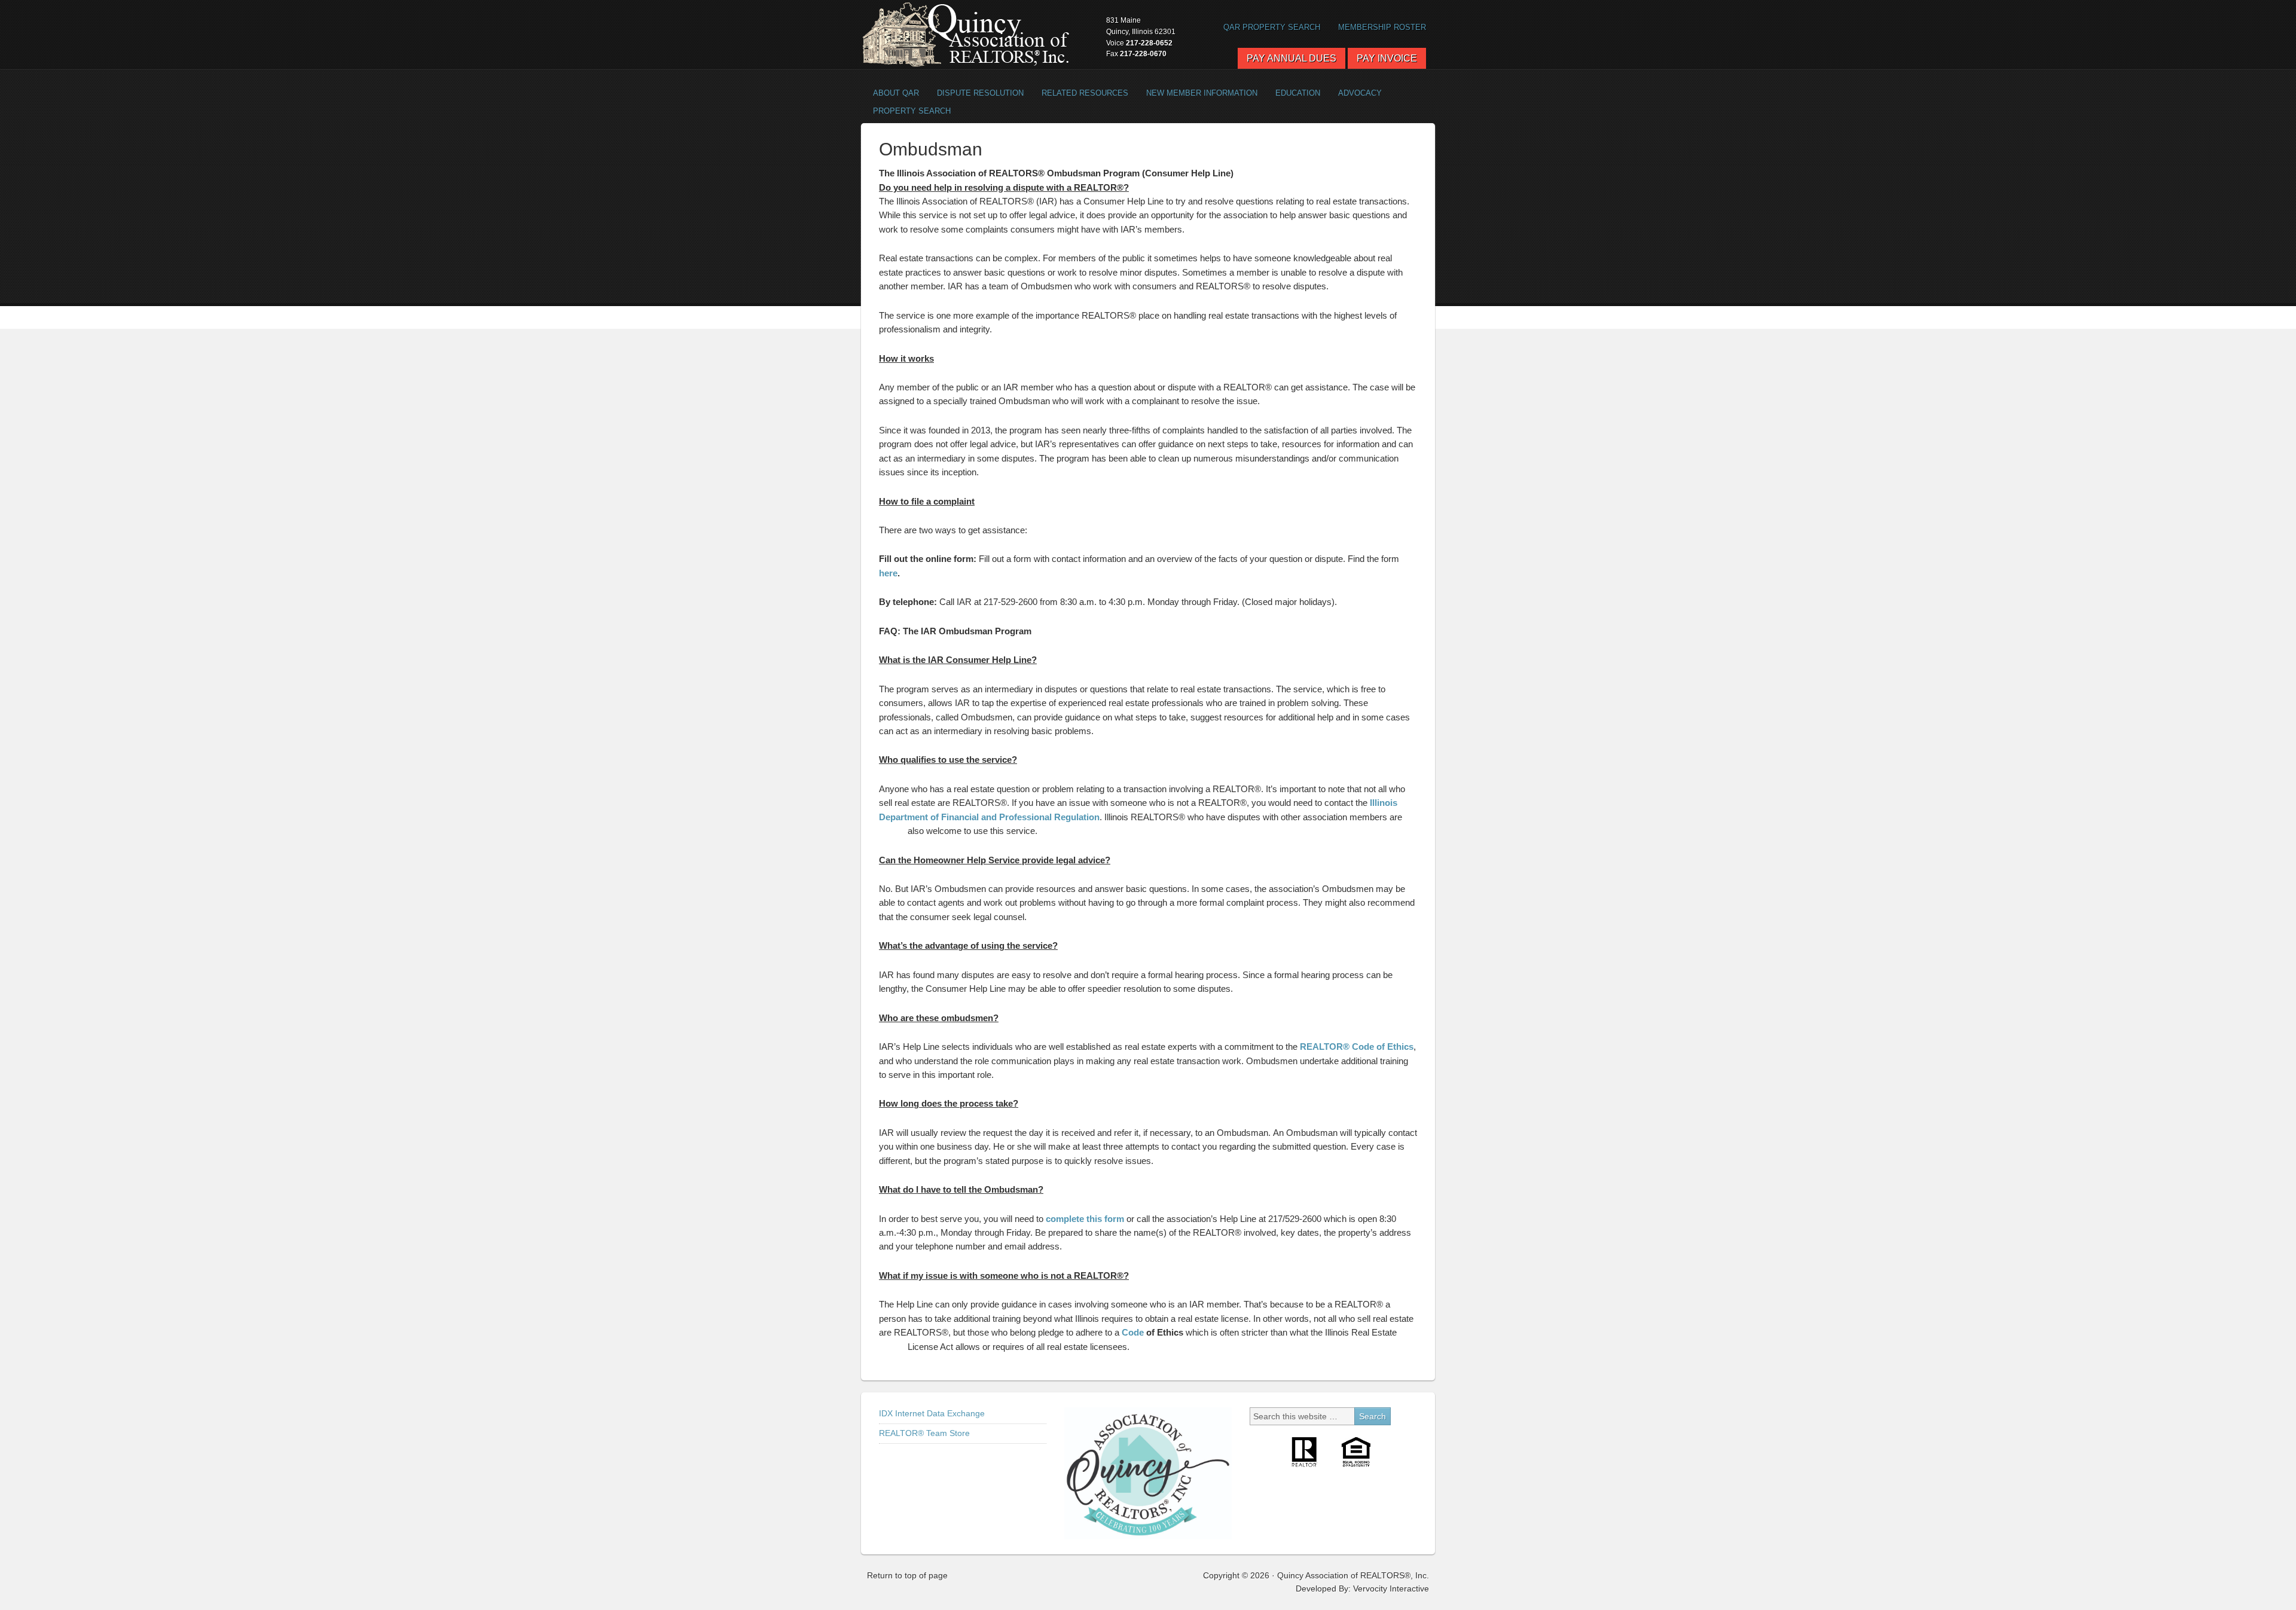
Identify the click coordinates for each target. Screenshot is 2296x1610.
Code (1133, 1332)
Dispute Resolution (976, 93)
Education (1298, 93)
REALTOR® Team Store (924, 1433)
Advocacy (1355, 93)
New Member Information (1202, 93)
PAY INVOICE (1387, 58)
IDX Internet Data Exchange (932, 1413)
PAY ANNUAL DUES (1291, 58)
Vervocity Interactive (1391, 1588)
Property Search (907, 111)
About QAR (891, 93)
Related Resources (1080, 93)
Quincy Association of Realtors (966, 34)
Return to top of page (907, 1575)
